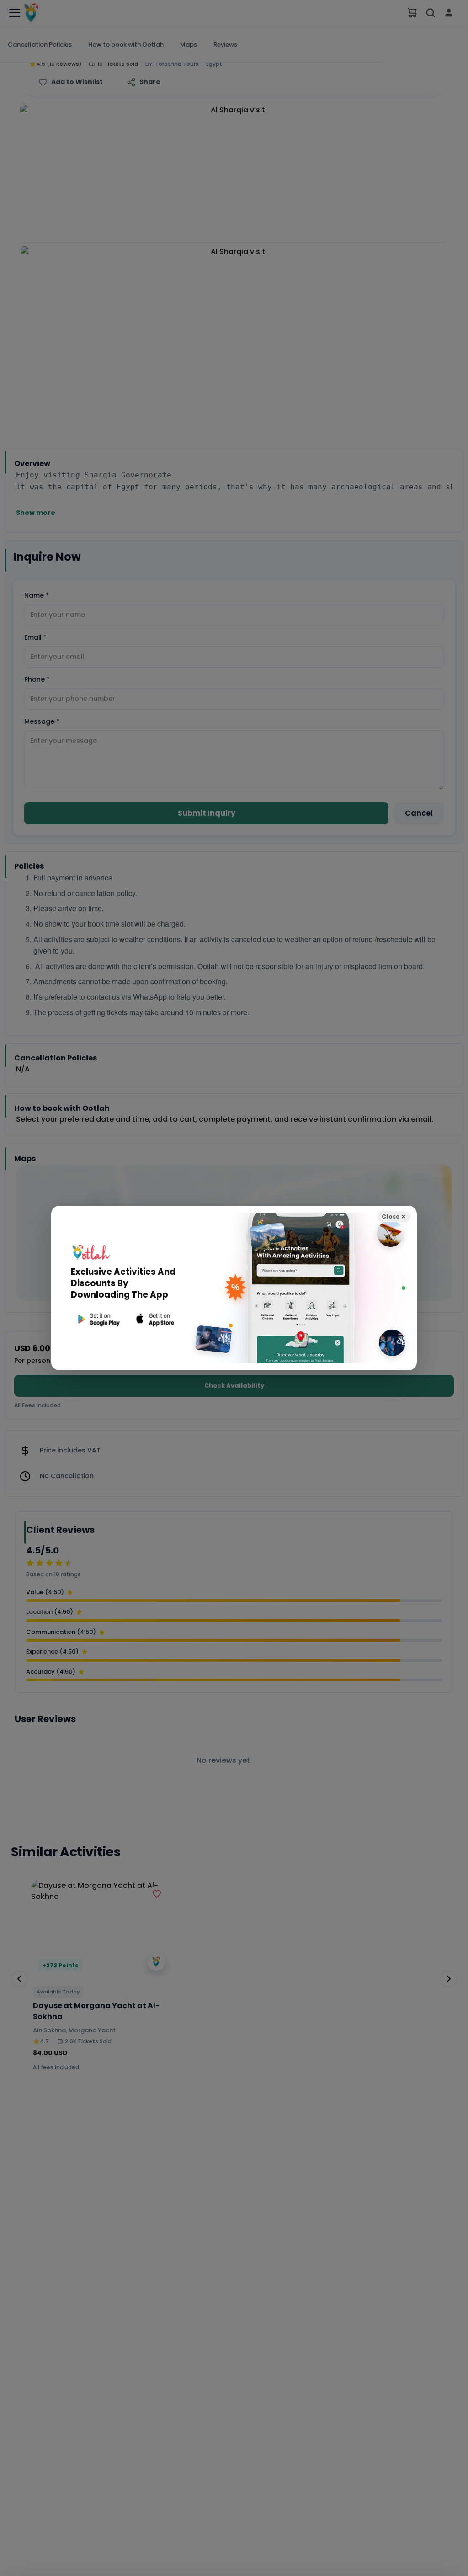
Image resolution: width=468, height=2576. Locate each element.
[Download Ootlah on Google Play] (98, 1319)
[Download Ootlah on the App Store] (155, 1319)
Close (394, 1216)
